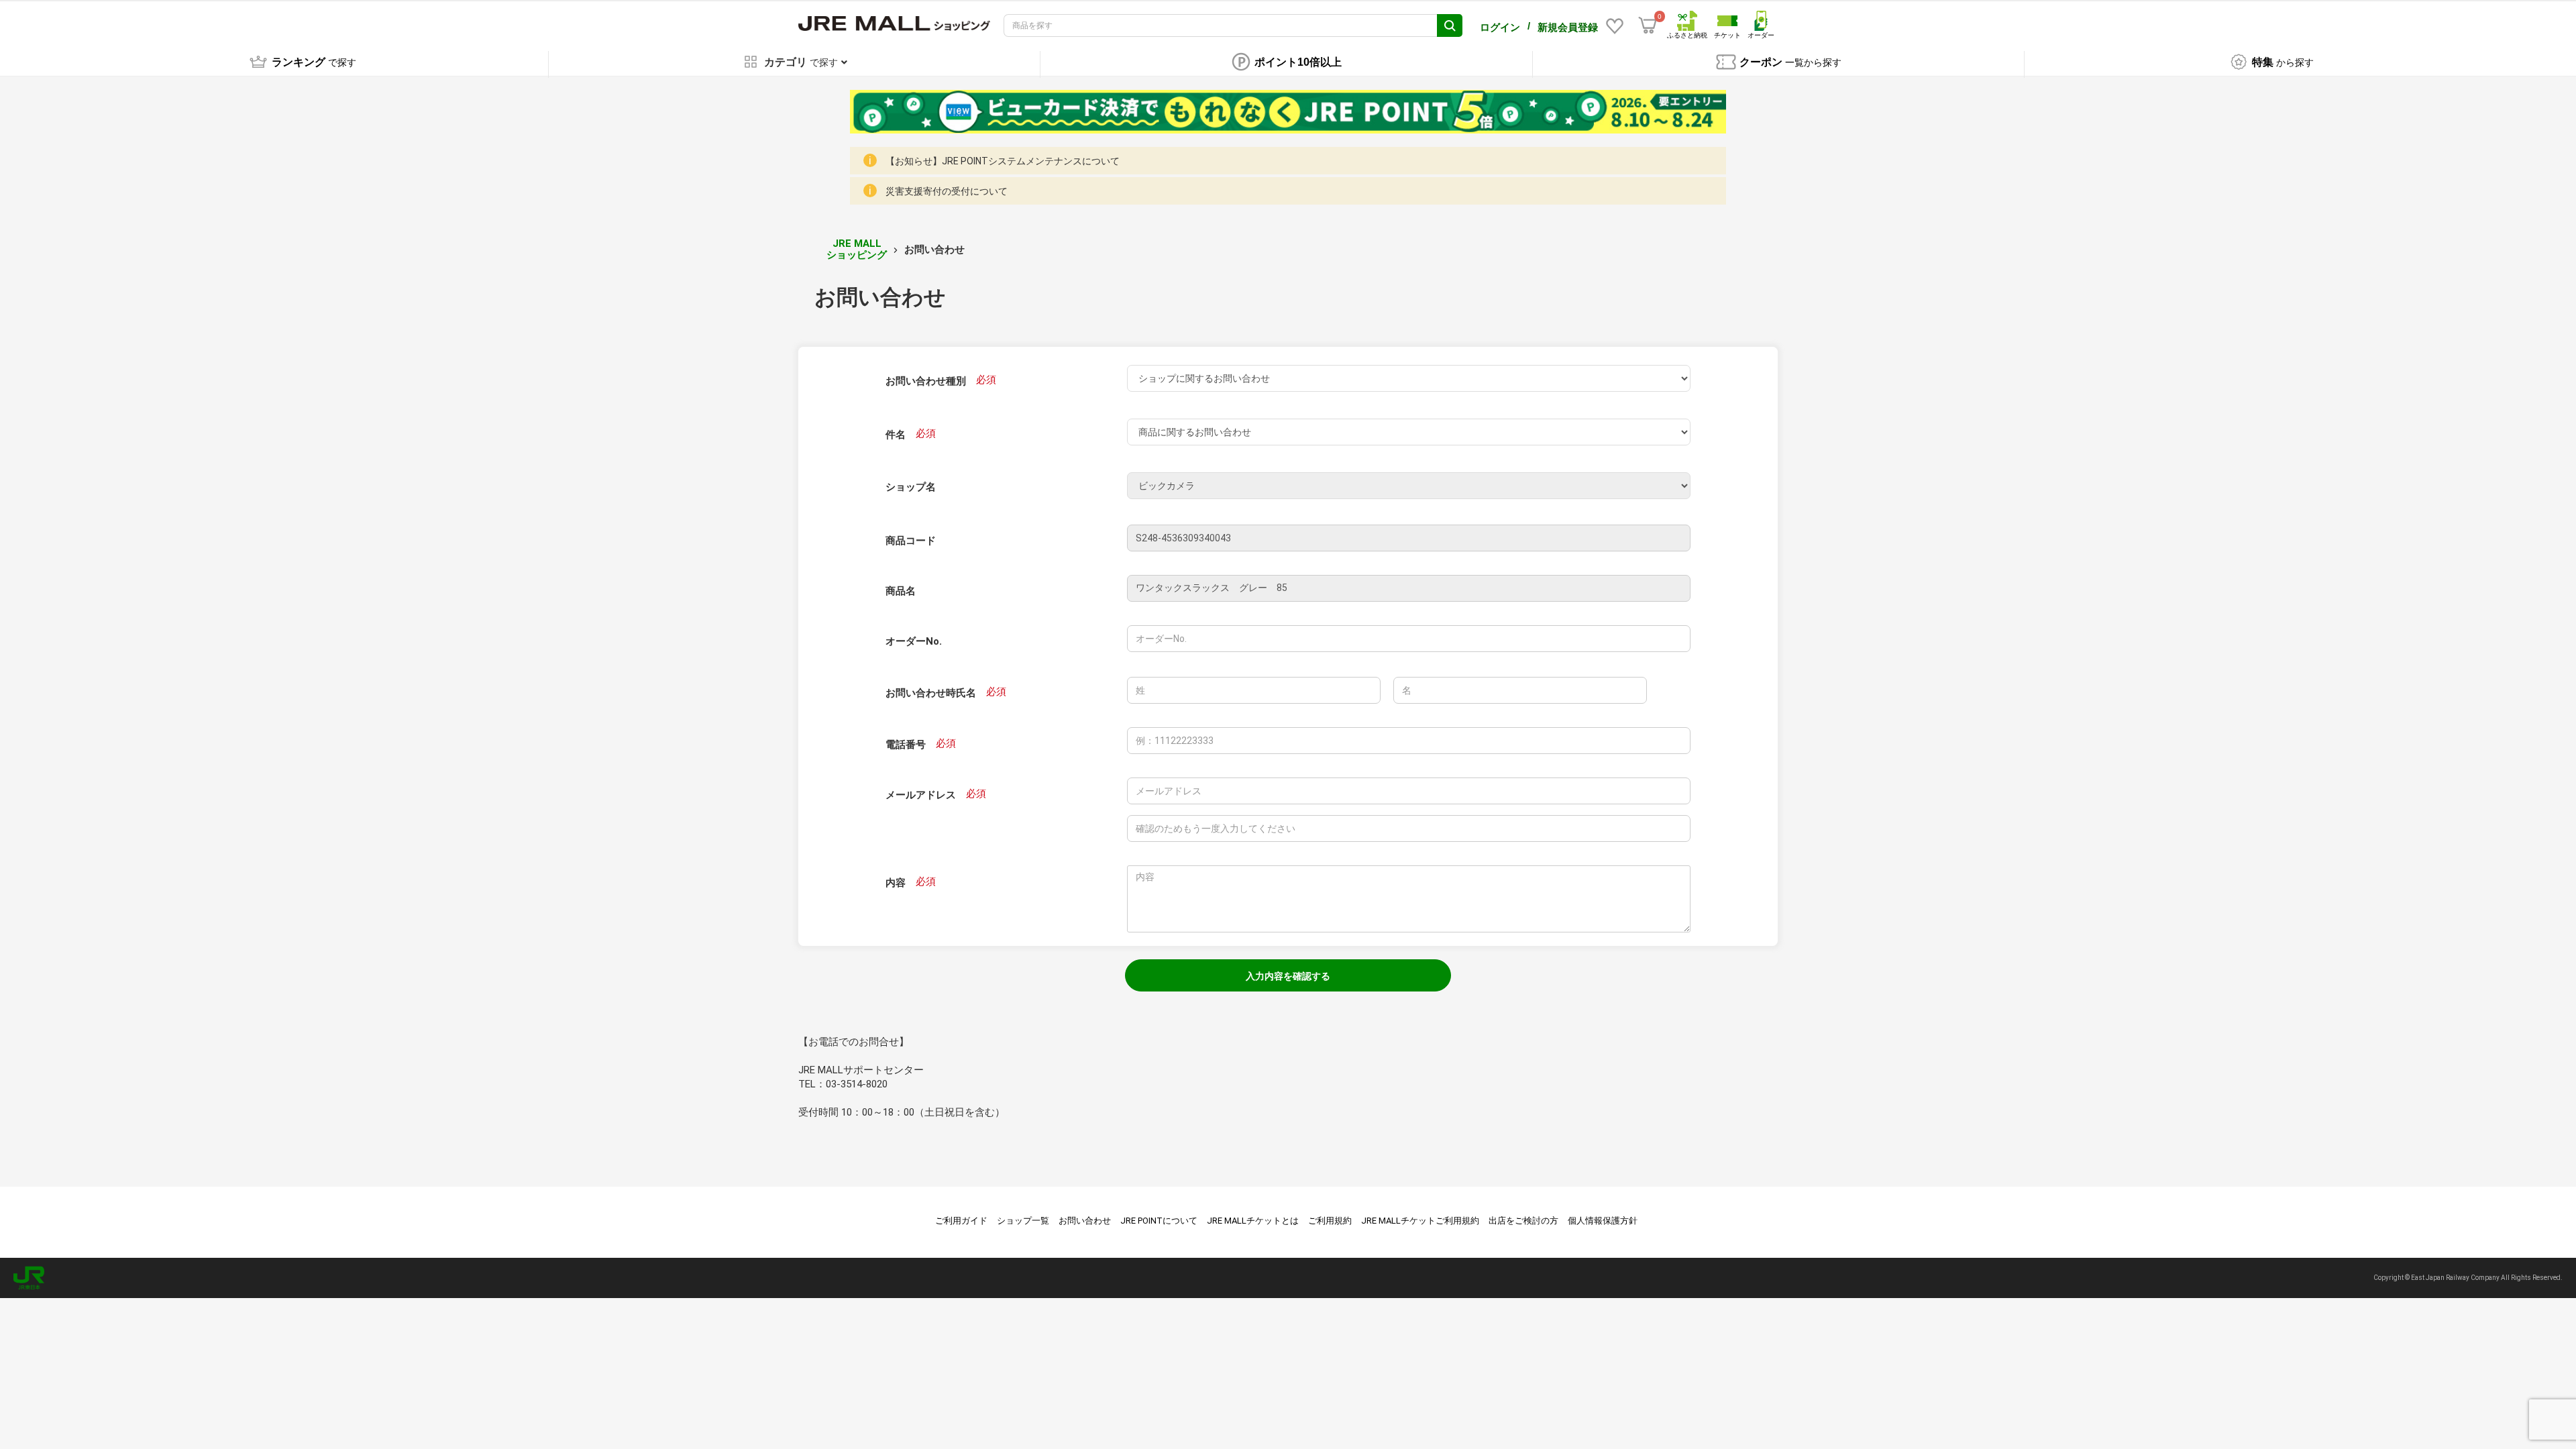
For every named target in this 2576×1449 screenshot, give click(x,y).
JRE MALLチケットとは (1253, 1221)
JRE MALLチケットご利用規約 (1420, 1221)
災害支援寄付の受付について (947, 191)
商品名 (901, 591)
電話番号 (906, 745)
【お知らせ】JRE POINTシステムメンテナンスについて (1003, 161)
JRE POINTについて (1159, 1221)
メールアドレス (921, 795)
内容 (896, 883)
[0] (1648, 25)
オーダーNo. (914, 641)
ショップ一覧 (1023, 1221)
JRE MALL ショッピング (857, 249)
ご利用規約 (1330, 1221)
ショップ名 (911, 487)
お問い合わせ (1085, 1221)
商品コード (911, 541)
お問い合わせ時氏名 (931, 693)
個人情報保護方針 (1603, 1221)
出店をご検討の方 (1523, 1221)
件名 (896, 435)
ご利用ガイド (961, 1221)
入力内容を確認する (1288, 976)
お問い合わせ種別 (926, 381)
